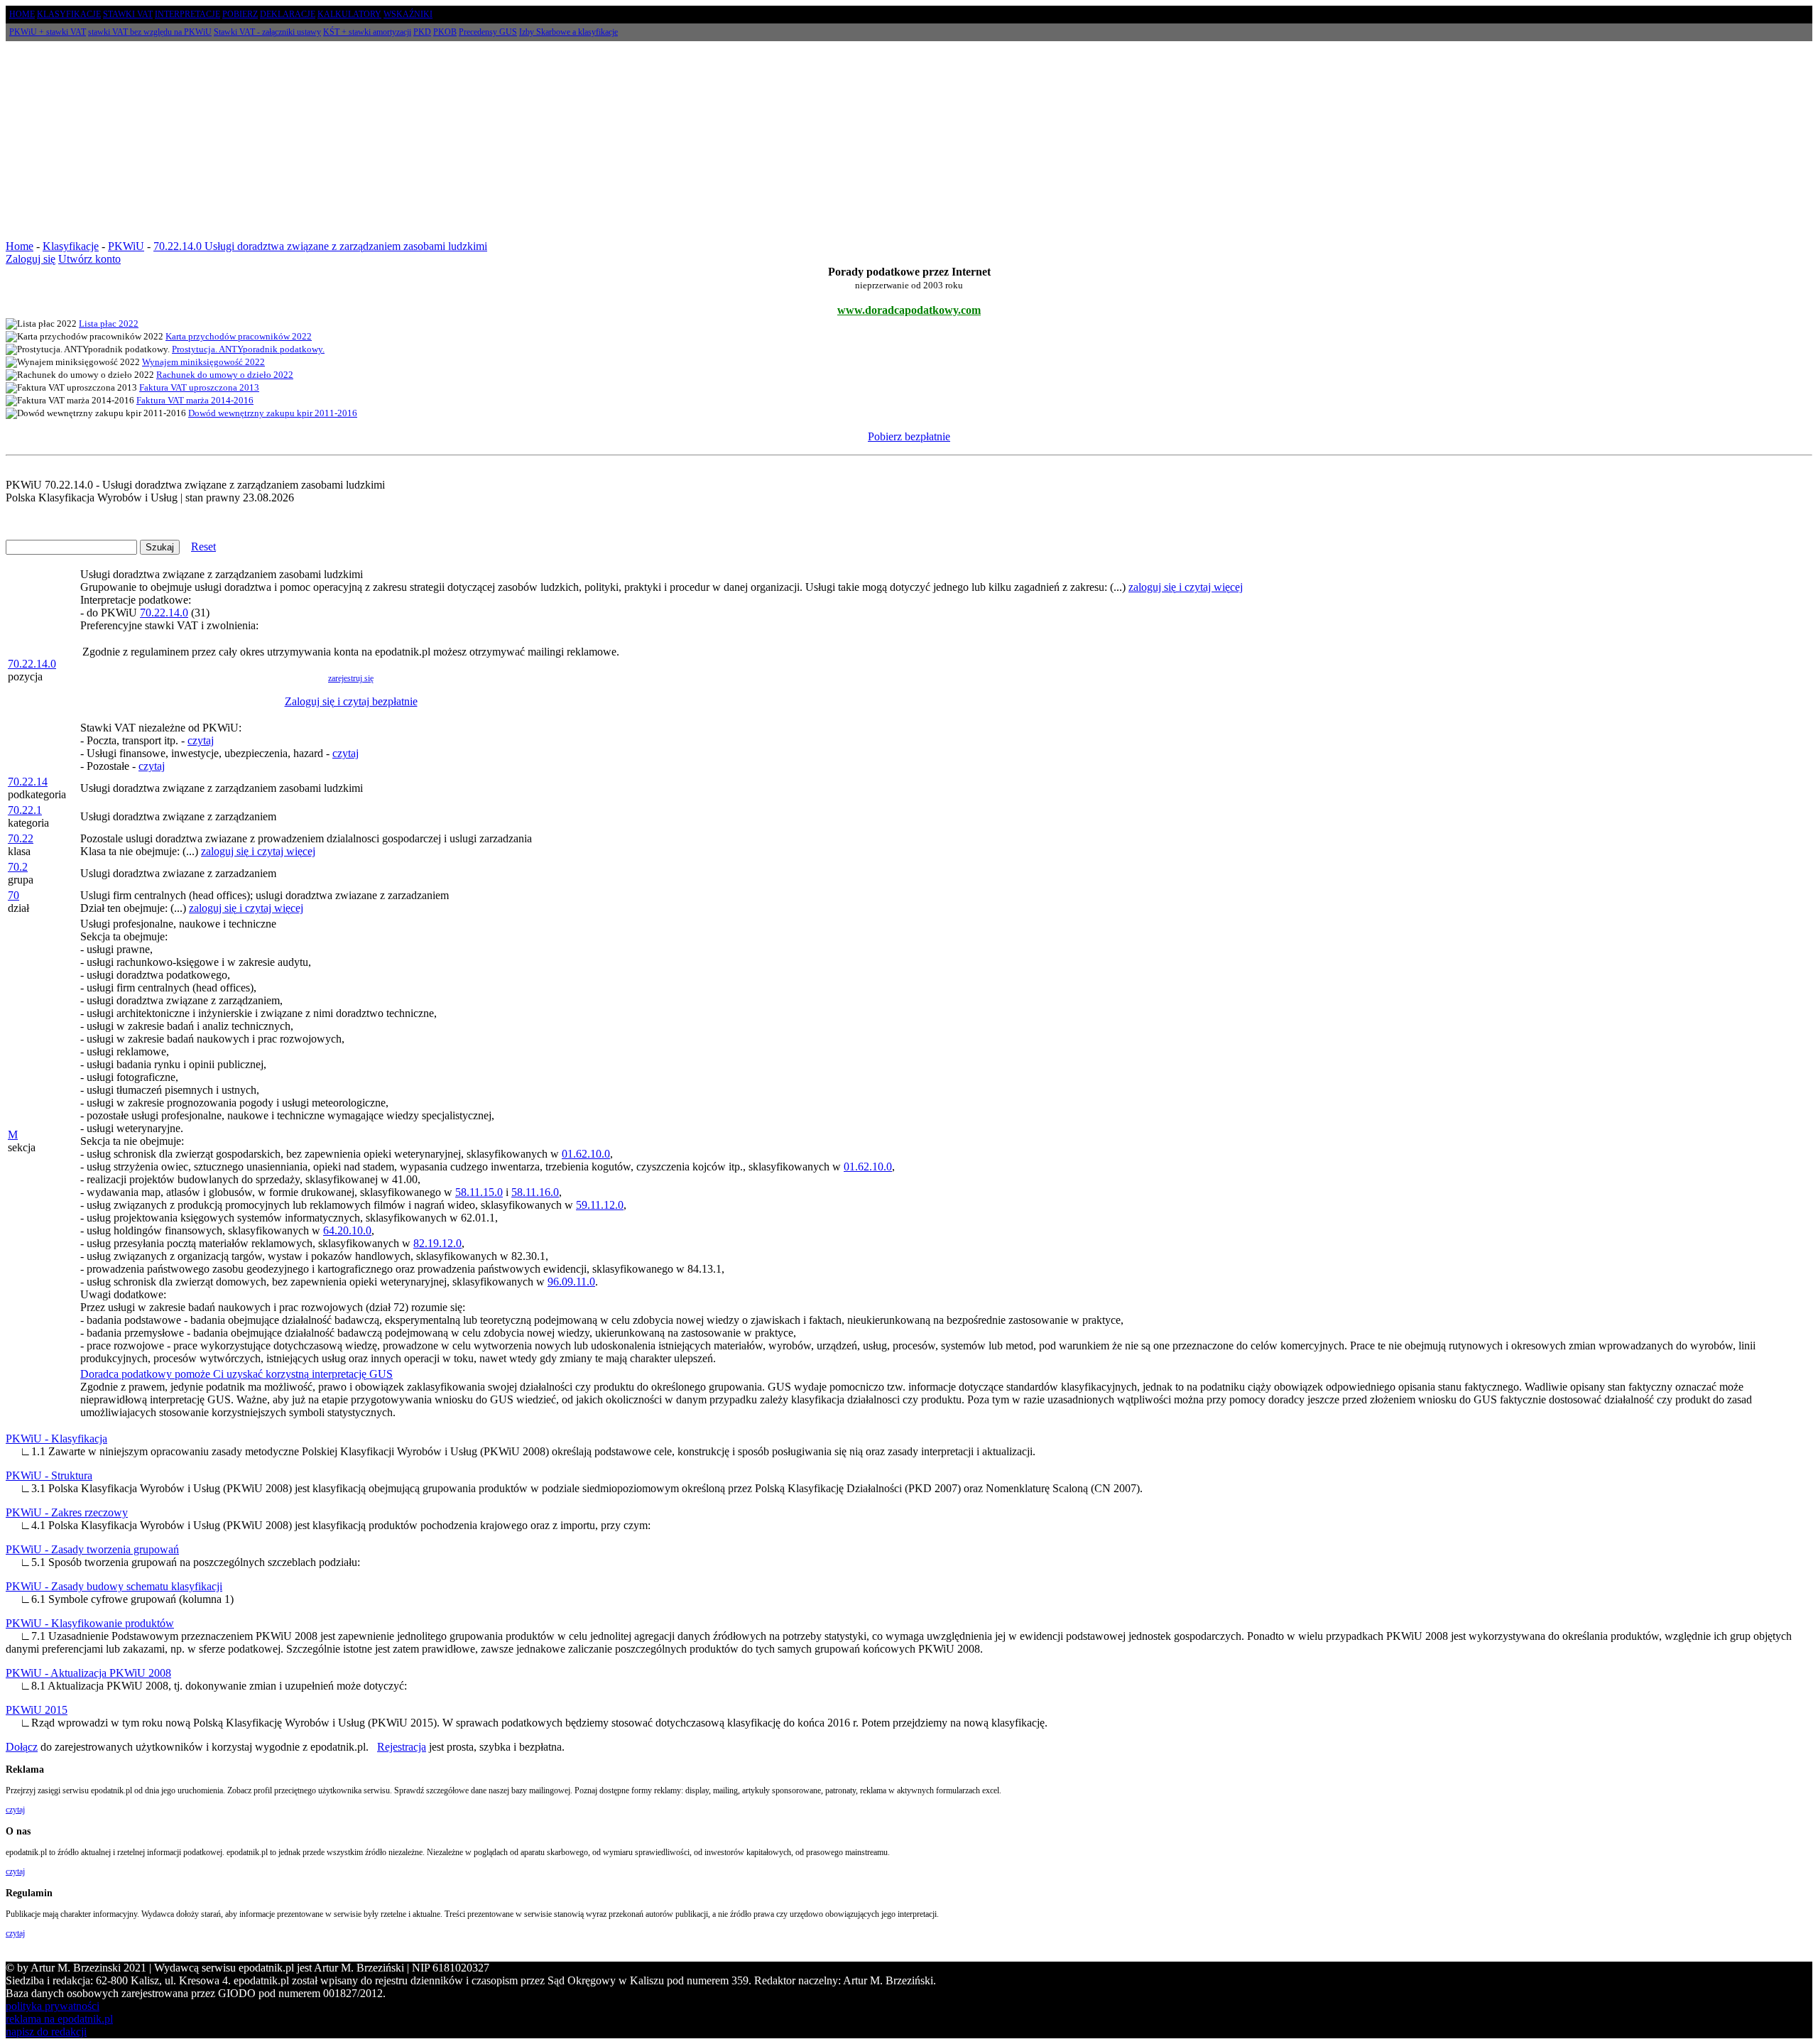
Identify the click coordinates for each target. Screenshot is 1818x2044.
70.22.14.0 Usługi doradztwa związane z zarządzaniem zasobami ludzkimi (320, 246)
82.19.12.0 (437, 1243)
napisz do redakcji (46, 2032)
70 (13, 895)
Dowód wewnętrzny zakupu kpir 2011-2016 (273, 413)
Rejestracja (402, 1747)
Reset (203, 547)
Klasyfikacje (71, 246)
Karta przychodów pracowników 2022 (239, 336)
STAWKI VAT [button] (128, 14)
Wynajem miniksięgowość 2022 (203, 362)
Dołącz (22, 1747)
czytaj (201, 740)
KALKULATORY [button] (349, 14)
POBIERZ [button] (240, 14)
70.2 (18, 867)
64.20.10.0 (347, 1230)
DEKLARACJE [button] (288, 14)
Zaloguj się (31, 259)
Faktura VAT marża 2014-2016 (195, 400)
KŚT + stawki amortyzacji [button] (367, 32)
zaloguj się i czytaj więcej (1186, 587)
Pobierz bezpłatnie (909, 436)
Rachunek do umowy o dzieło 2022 (225, 375)
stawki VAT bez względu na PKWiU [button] (150, 32)
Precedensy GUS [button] (488, 32)
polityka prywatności (53, 2006)
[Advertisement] (909, 141)
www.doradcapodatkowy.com (909, 310)
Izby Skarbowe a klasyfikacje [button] (568, 32)
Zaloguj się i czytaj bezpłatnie (351, 701)
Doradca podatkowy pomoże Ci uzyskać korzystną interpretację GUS (236, 1374)
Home (20, 246)
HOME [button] (22, 14)
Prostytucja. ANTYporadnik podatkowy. (248, 349)
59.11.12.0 (600, 1205)
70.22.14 (28, 782)
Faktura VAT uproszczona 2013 (199, 387)
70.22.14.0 (32, 664)
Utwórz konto (89, 259)
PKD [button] (422, 32)
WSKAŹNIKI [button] (408, 14)
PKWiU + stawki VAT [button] (48, 32)
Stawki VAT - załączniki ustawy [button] (267, 32)
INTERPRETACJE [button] (187, 14)
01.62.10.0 (586, 1154)
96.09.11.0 (571, 1282)
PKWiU (126, 246)
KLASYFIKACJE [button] (69, 14)
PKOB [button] (445, 32)
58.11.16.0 (535, 1192)
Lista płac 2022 (109, 324)
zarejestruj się (351, 678)
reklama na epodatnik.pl (59, 2019)
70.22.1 (25, 810)
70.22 (21, 838)
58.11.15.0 (479, 1192)
